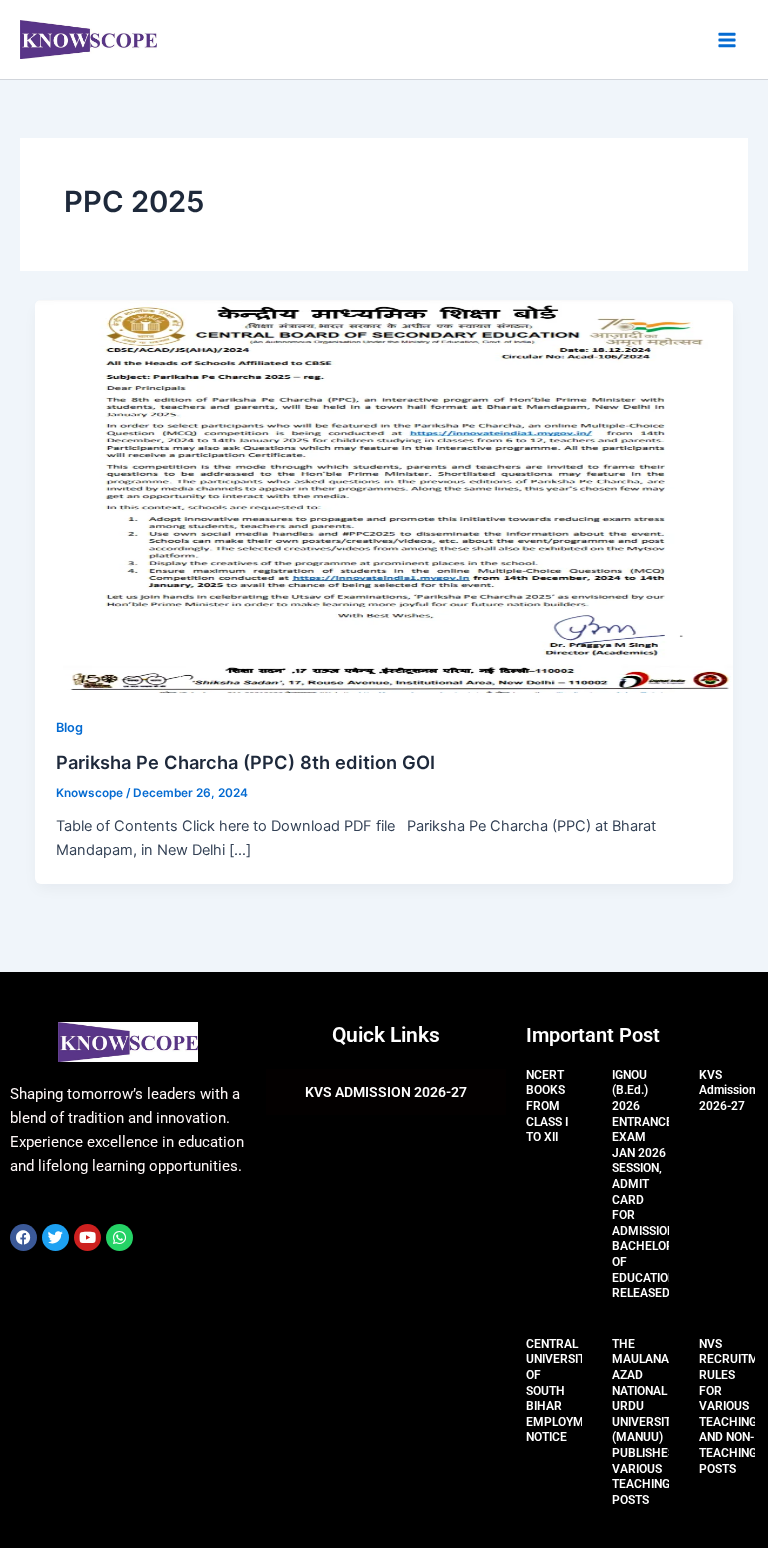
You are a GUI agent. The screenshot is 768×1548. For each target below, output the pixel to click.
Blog (69, 727)
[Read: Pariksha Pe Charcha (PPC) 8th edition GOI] (384, 495)
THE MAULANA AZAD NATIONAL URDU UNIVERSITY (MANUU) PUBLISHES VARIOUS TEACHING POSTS (645, 1422)
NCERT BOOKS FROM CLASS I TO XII (547, 1106)
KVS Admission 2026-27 (727, 1090)
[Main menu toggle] (727, 40)
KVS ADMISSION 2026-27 (386, 1092)
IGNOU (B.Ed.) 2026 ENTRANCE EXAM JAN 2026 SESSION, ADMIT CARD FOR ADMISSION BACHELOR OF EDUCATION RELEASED (644, 1184)
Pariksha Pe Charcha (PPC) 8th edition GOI (245, 762)
